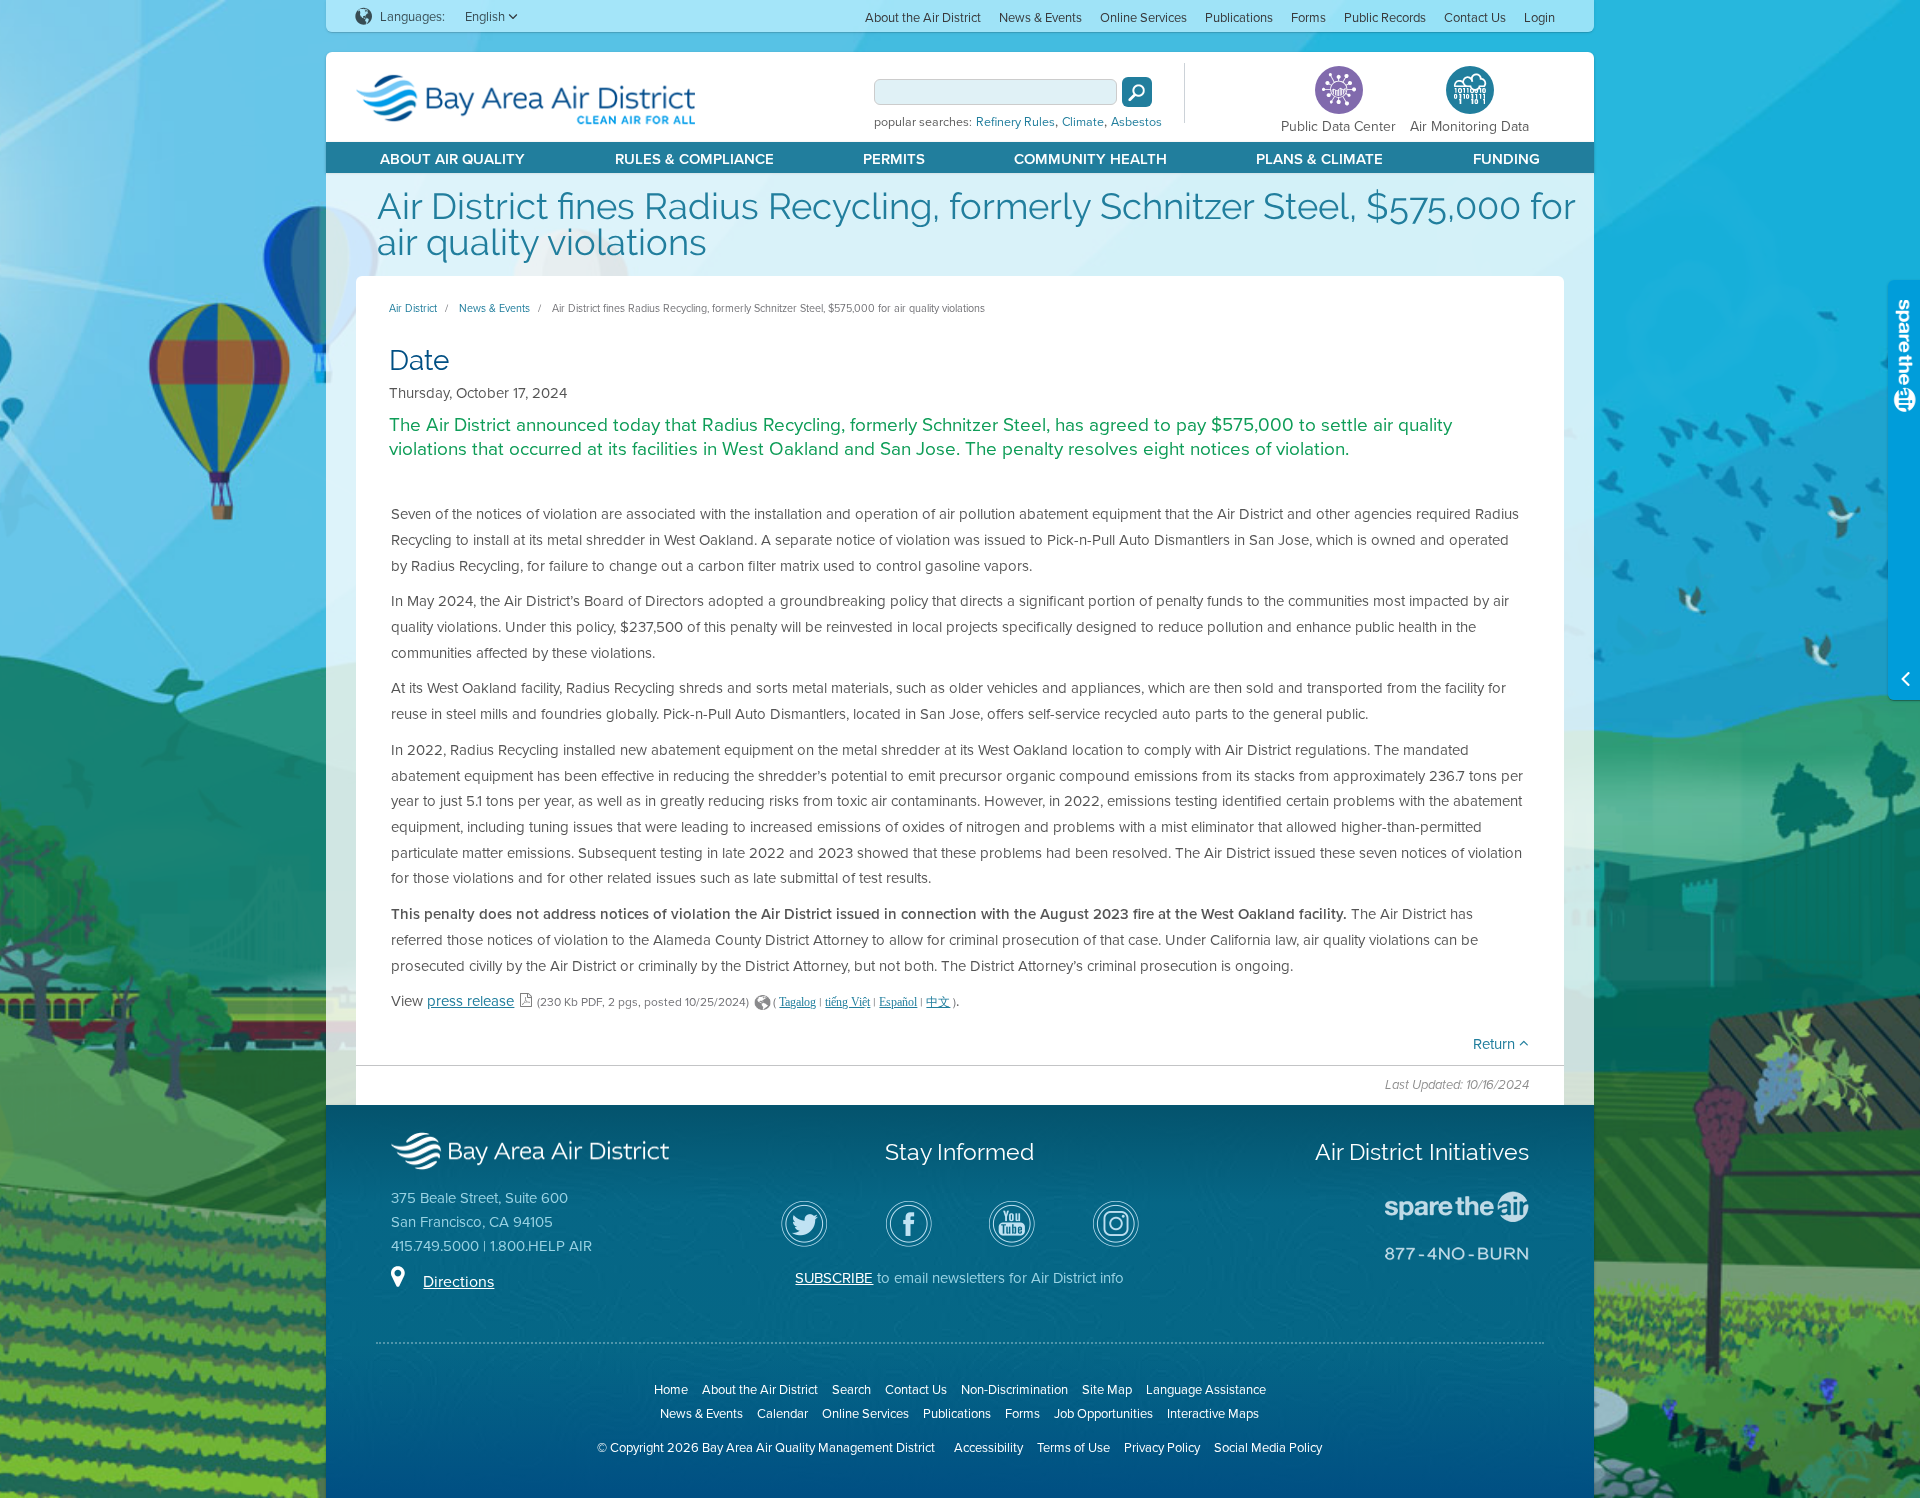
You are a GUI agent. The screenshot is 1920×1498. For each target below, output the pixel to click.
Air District (413, 308)
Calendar (782, 1413)
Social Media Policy (1268, 1447)
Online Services (1143, 17)
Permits (894, 158)
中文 (938, 1002)
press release (470, 1000)
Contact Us (1475, 17)
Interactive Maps (1213, 1413)
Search (851, 1389)
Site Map (1107, 1389)
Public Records (1385, 17)
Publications (1239, 17)
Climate (1083, 122)
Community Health (1090, 158)
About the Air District (923, 17)
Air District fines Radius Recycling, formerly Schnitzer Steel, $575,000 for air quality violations (768, 308)
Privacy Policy (1162, 1447)
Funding (1506, 158)
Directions (458, 1281)
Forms (1308, 17)
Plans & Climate (1319, 158)
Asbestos (1136, 122)
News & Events (1040, 17)
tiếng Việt (847, 1002)
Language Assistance (1206, 1389)
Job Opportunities (1103, 1413)
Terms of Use (1073, 1447)
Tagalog (797, 1002)
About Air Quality (452, 158)
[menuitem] (923, 16)
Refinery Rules (1015, 122)
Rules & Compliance (694, 158)
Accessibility (988, 1447)
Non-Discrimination (1014, 1389)
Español (898, 1002)
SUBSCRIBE (834, 1277)
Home (671, 1389)
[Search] (1137, 92)
